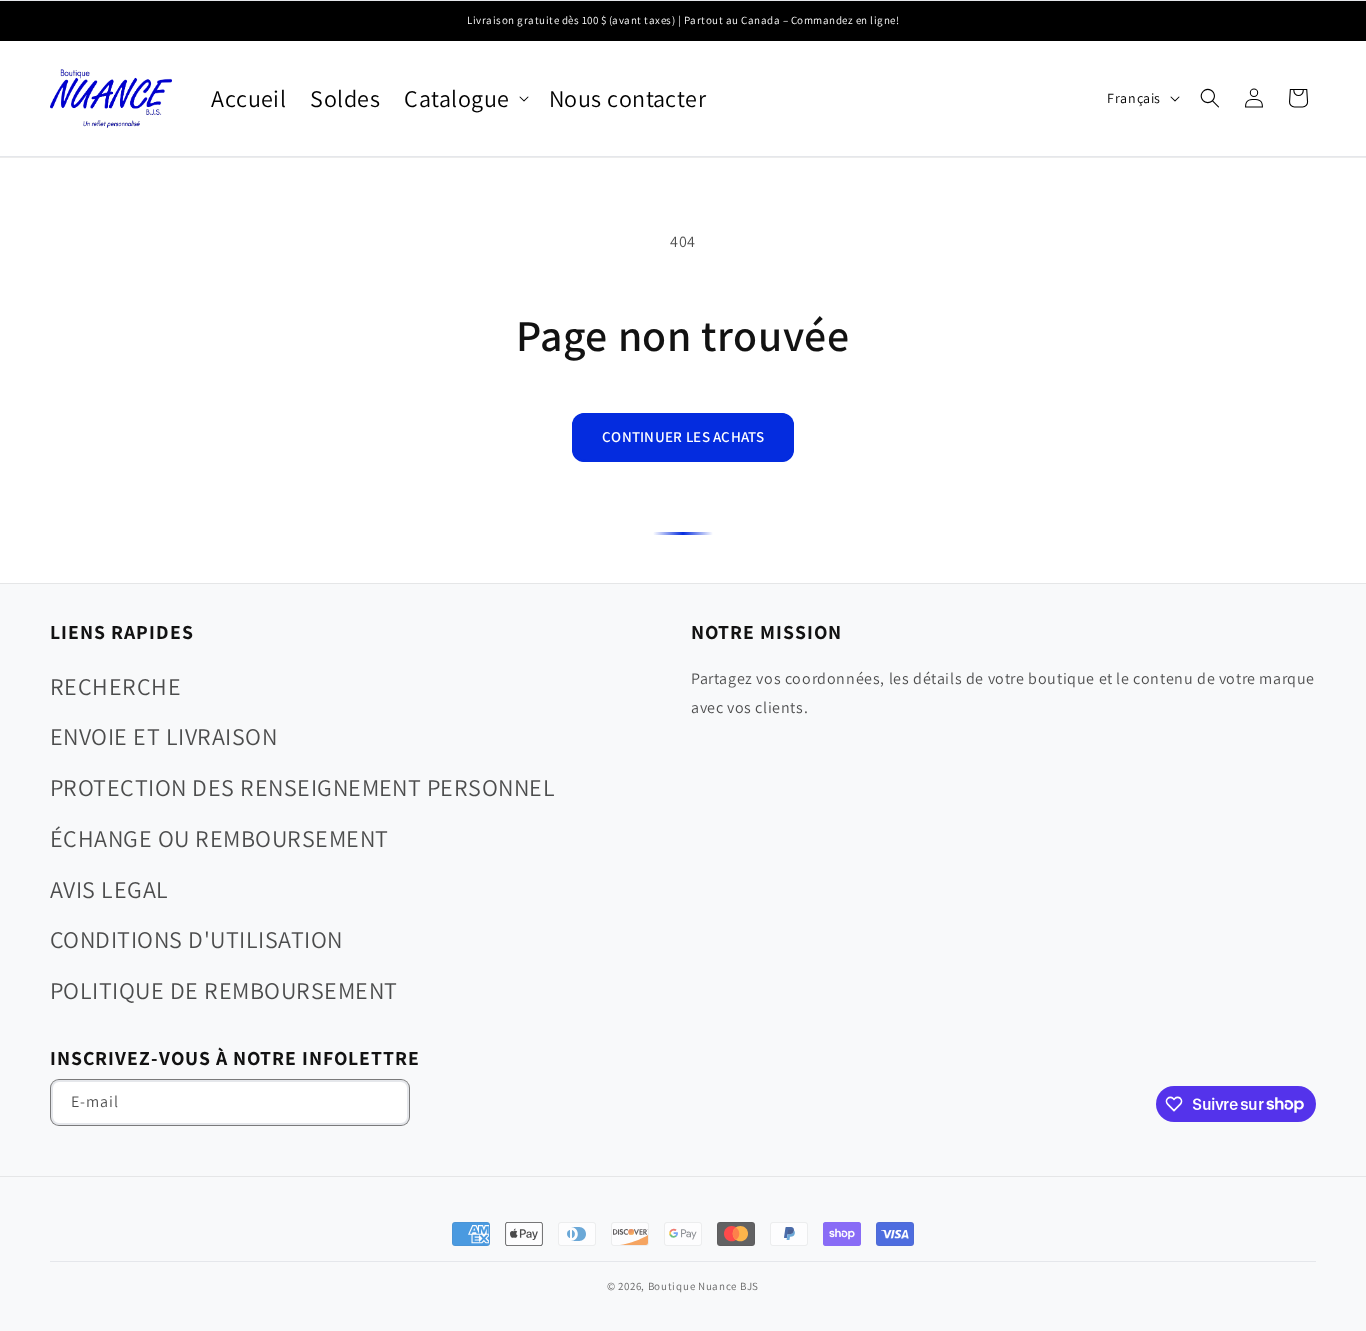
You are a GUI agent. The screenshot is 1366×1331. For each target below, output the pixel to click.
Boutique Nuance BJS (703, 1286)
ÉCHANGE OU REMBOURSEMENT (219, 838)
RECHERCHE (115, 686)
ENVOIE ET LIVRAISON (163, 736)
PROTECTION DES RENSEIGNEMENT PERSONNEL (302, 787)
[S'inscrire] (387, 1102)
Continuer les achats (683, 436)
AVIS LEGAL (109, 889)
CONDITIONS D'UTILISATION (196, 939)
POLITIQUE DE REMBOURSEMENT (223, 990)
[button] (464, 98)
